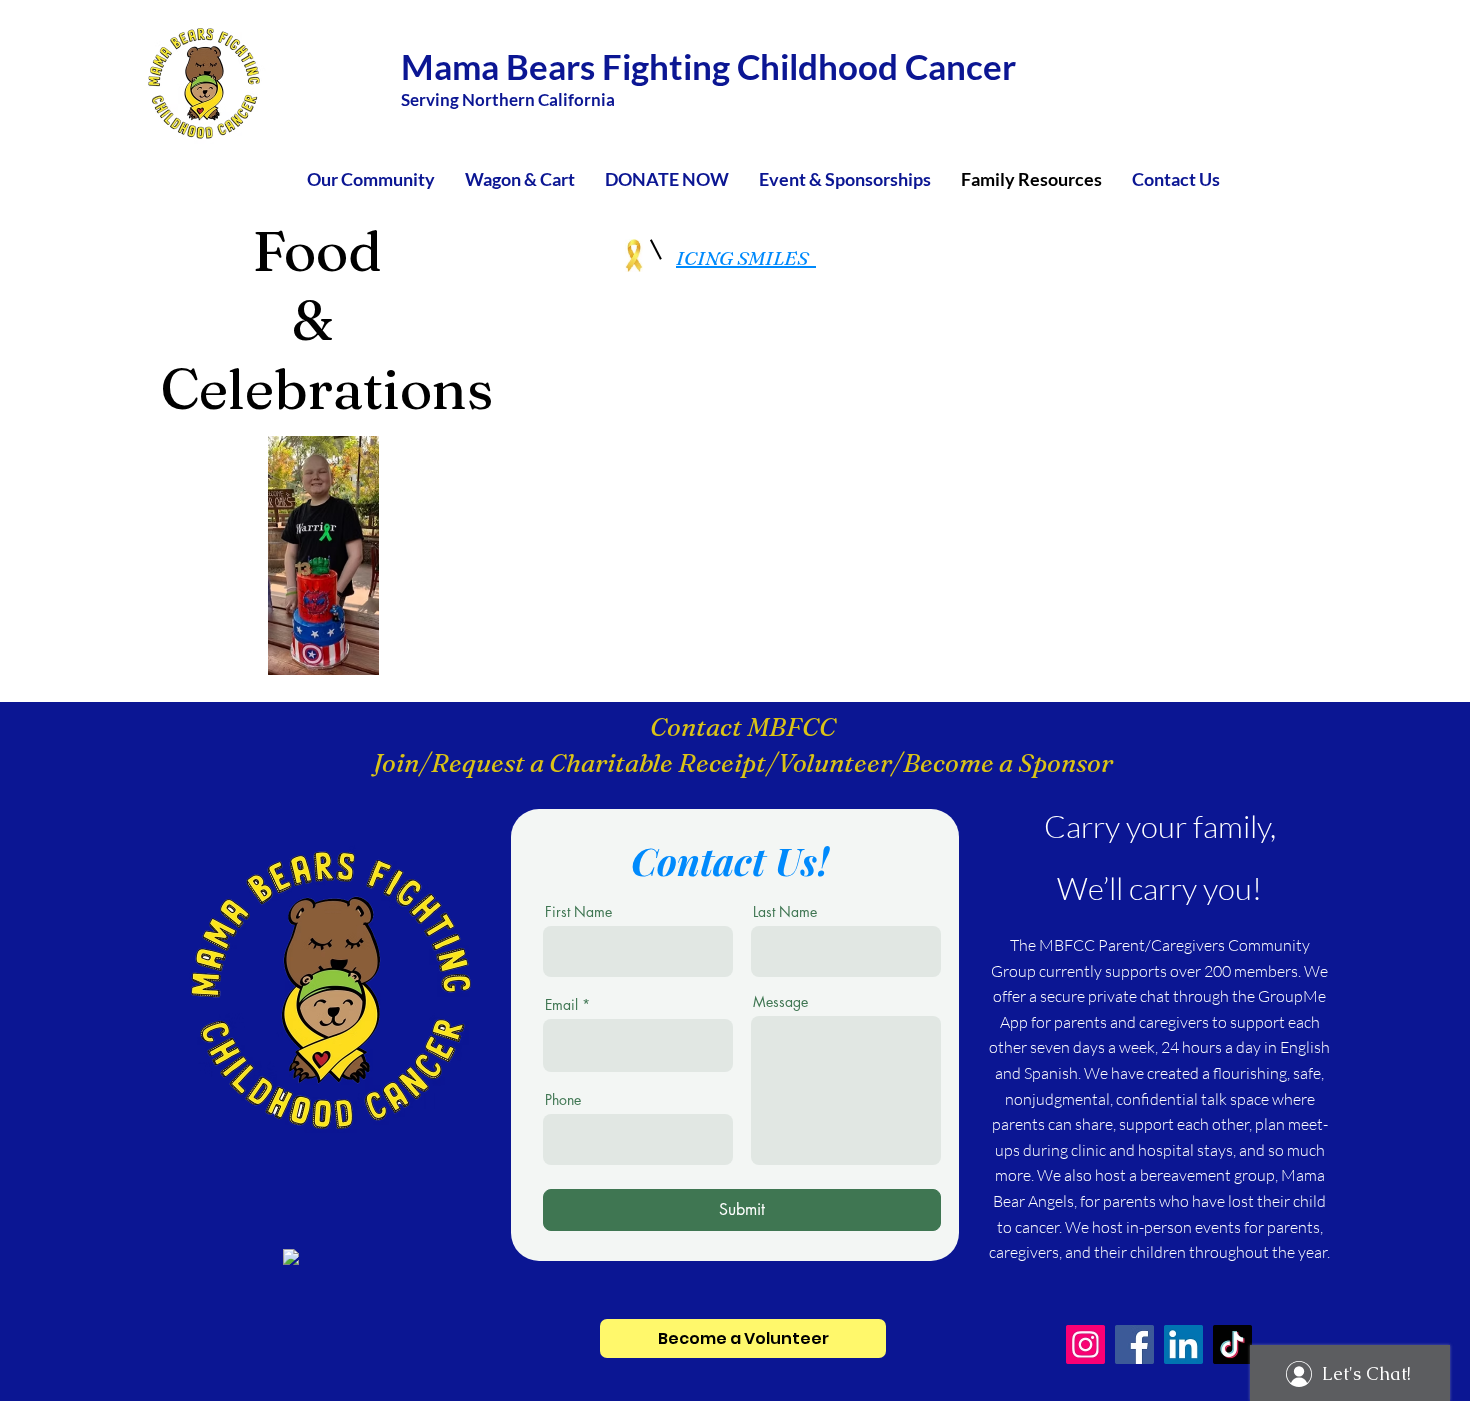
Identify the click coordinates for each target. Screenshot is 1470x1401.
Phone (563, 1100)
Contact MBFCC (743, 727)
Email (561, 1005)
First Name (578, 912)
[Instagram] (1085, 1344)
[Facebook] (1134, 1344)
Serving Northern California (508, 99)
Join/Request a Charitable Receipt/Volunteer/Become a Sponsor (743, 763)
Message (780, 1002)
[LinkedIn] (1183, 1344)
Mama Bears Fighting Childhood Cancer (708, 66)
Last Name (785, 912)
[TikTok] (1232, 1344)
